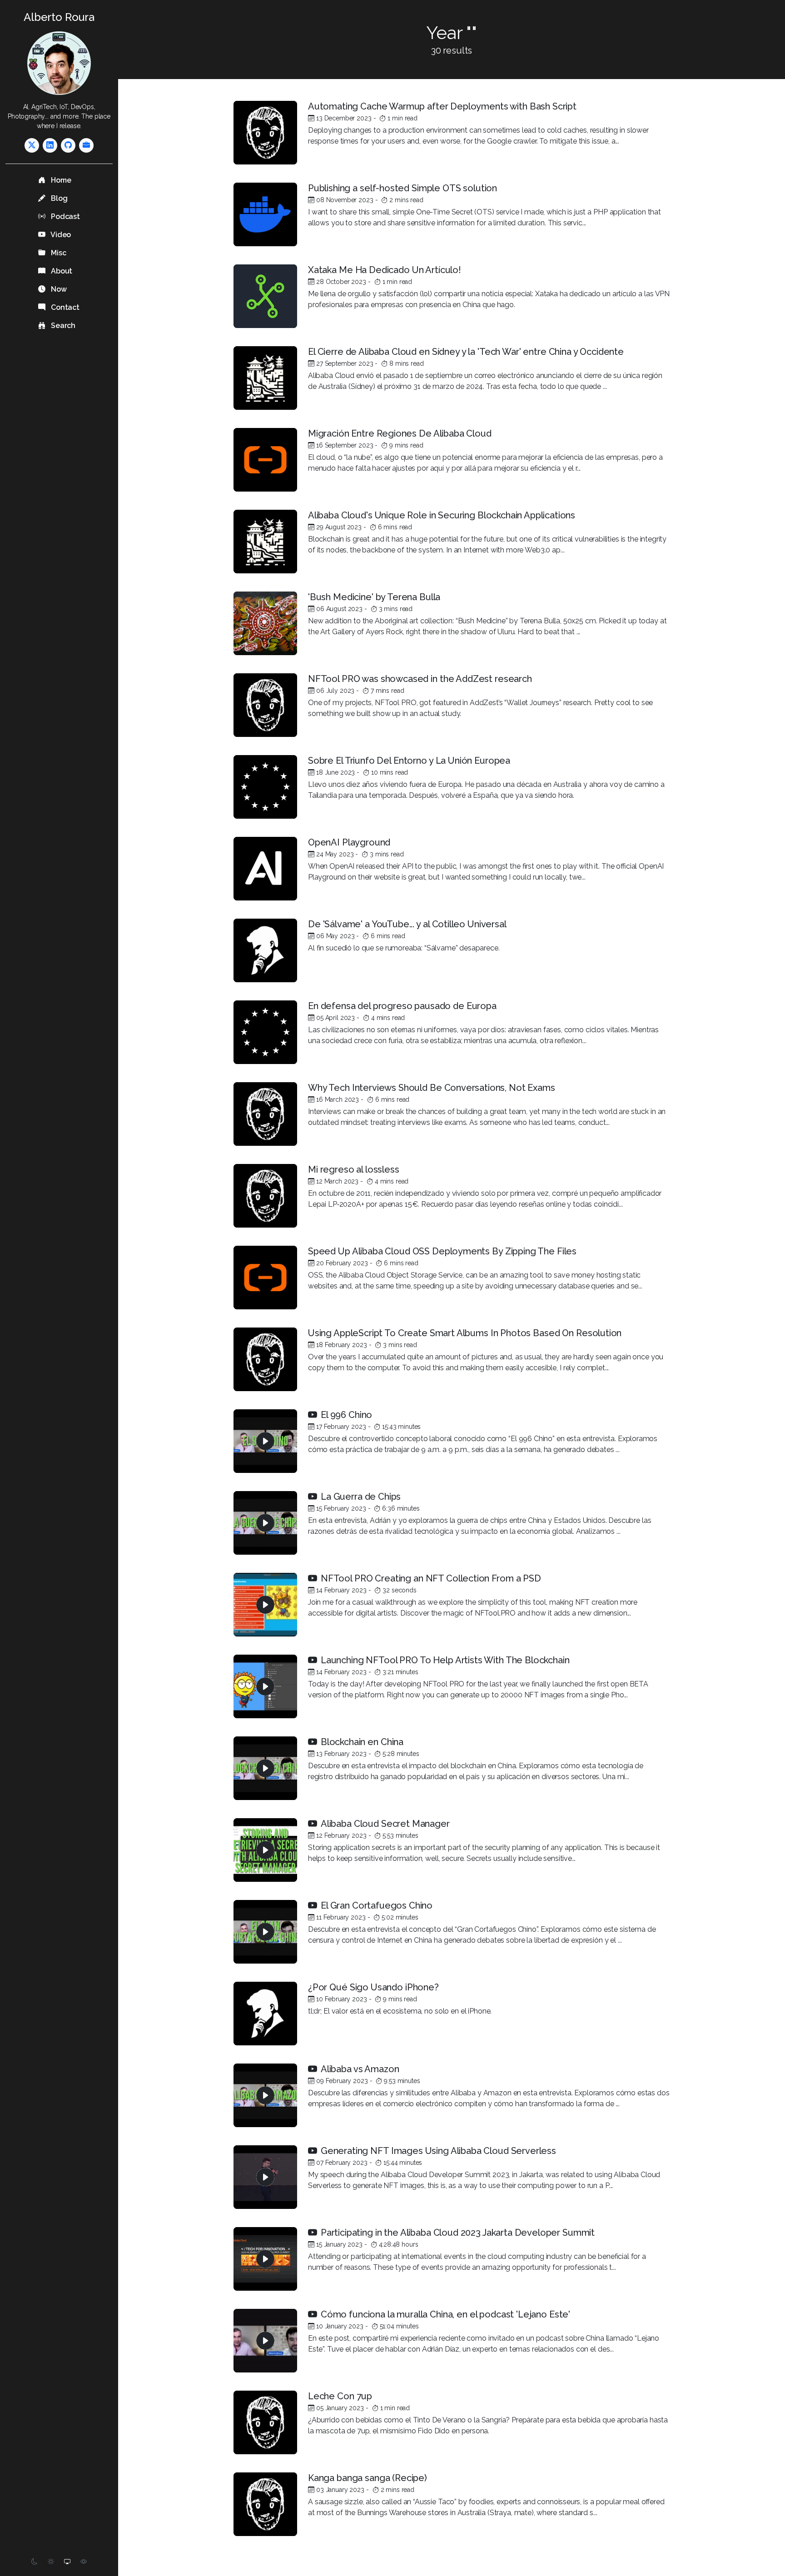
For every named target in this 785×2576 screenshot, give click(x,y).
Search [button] (62, 326)
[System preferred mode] (67, 2562)
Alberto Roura (59, 17)
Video (60, 235)
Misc (57, 253)
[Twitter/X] (32, 145)
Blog (58, 198)
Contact (64, 307)
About (61, 271)
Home (60, 180)
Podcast (65, 216)
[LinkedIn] (50, 145)
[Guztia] (86, 145)
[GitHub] (68, 145)
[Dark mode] (35, 2562)
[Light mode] (51, 2562)
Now (58, 289)
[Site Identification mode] (84, 2562)
